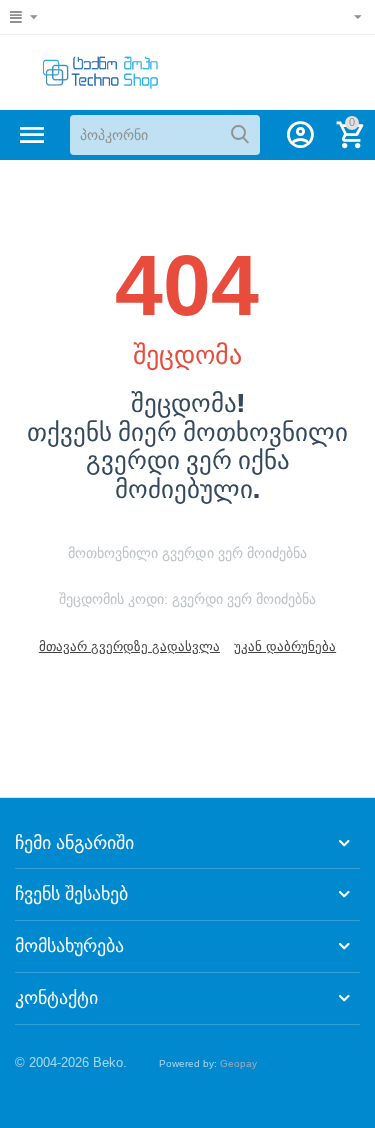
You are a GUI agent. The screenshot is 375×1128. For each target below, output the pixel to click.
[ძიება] (240, 135)
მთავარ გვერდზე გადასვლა (129, 646)
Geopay (238, 1063)
